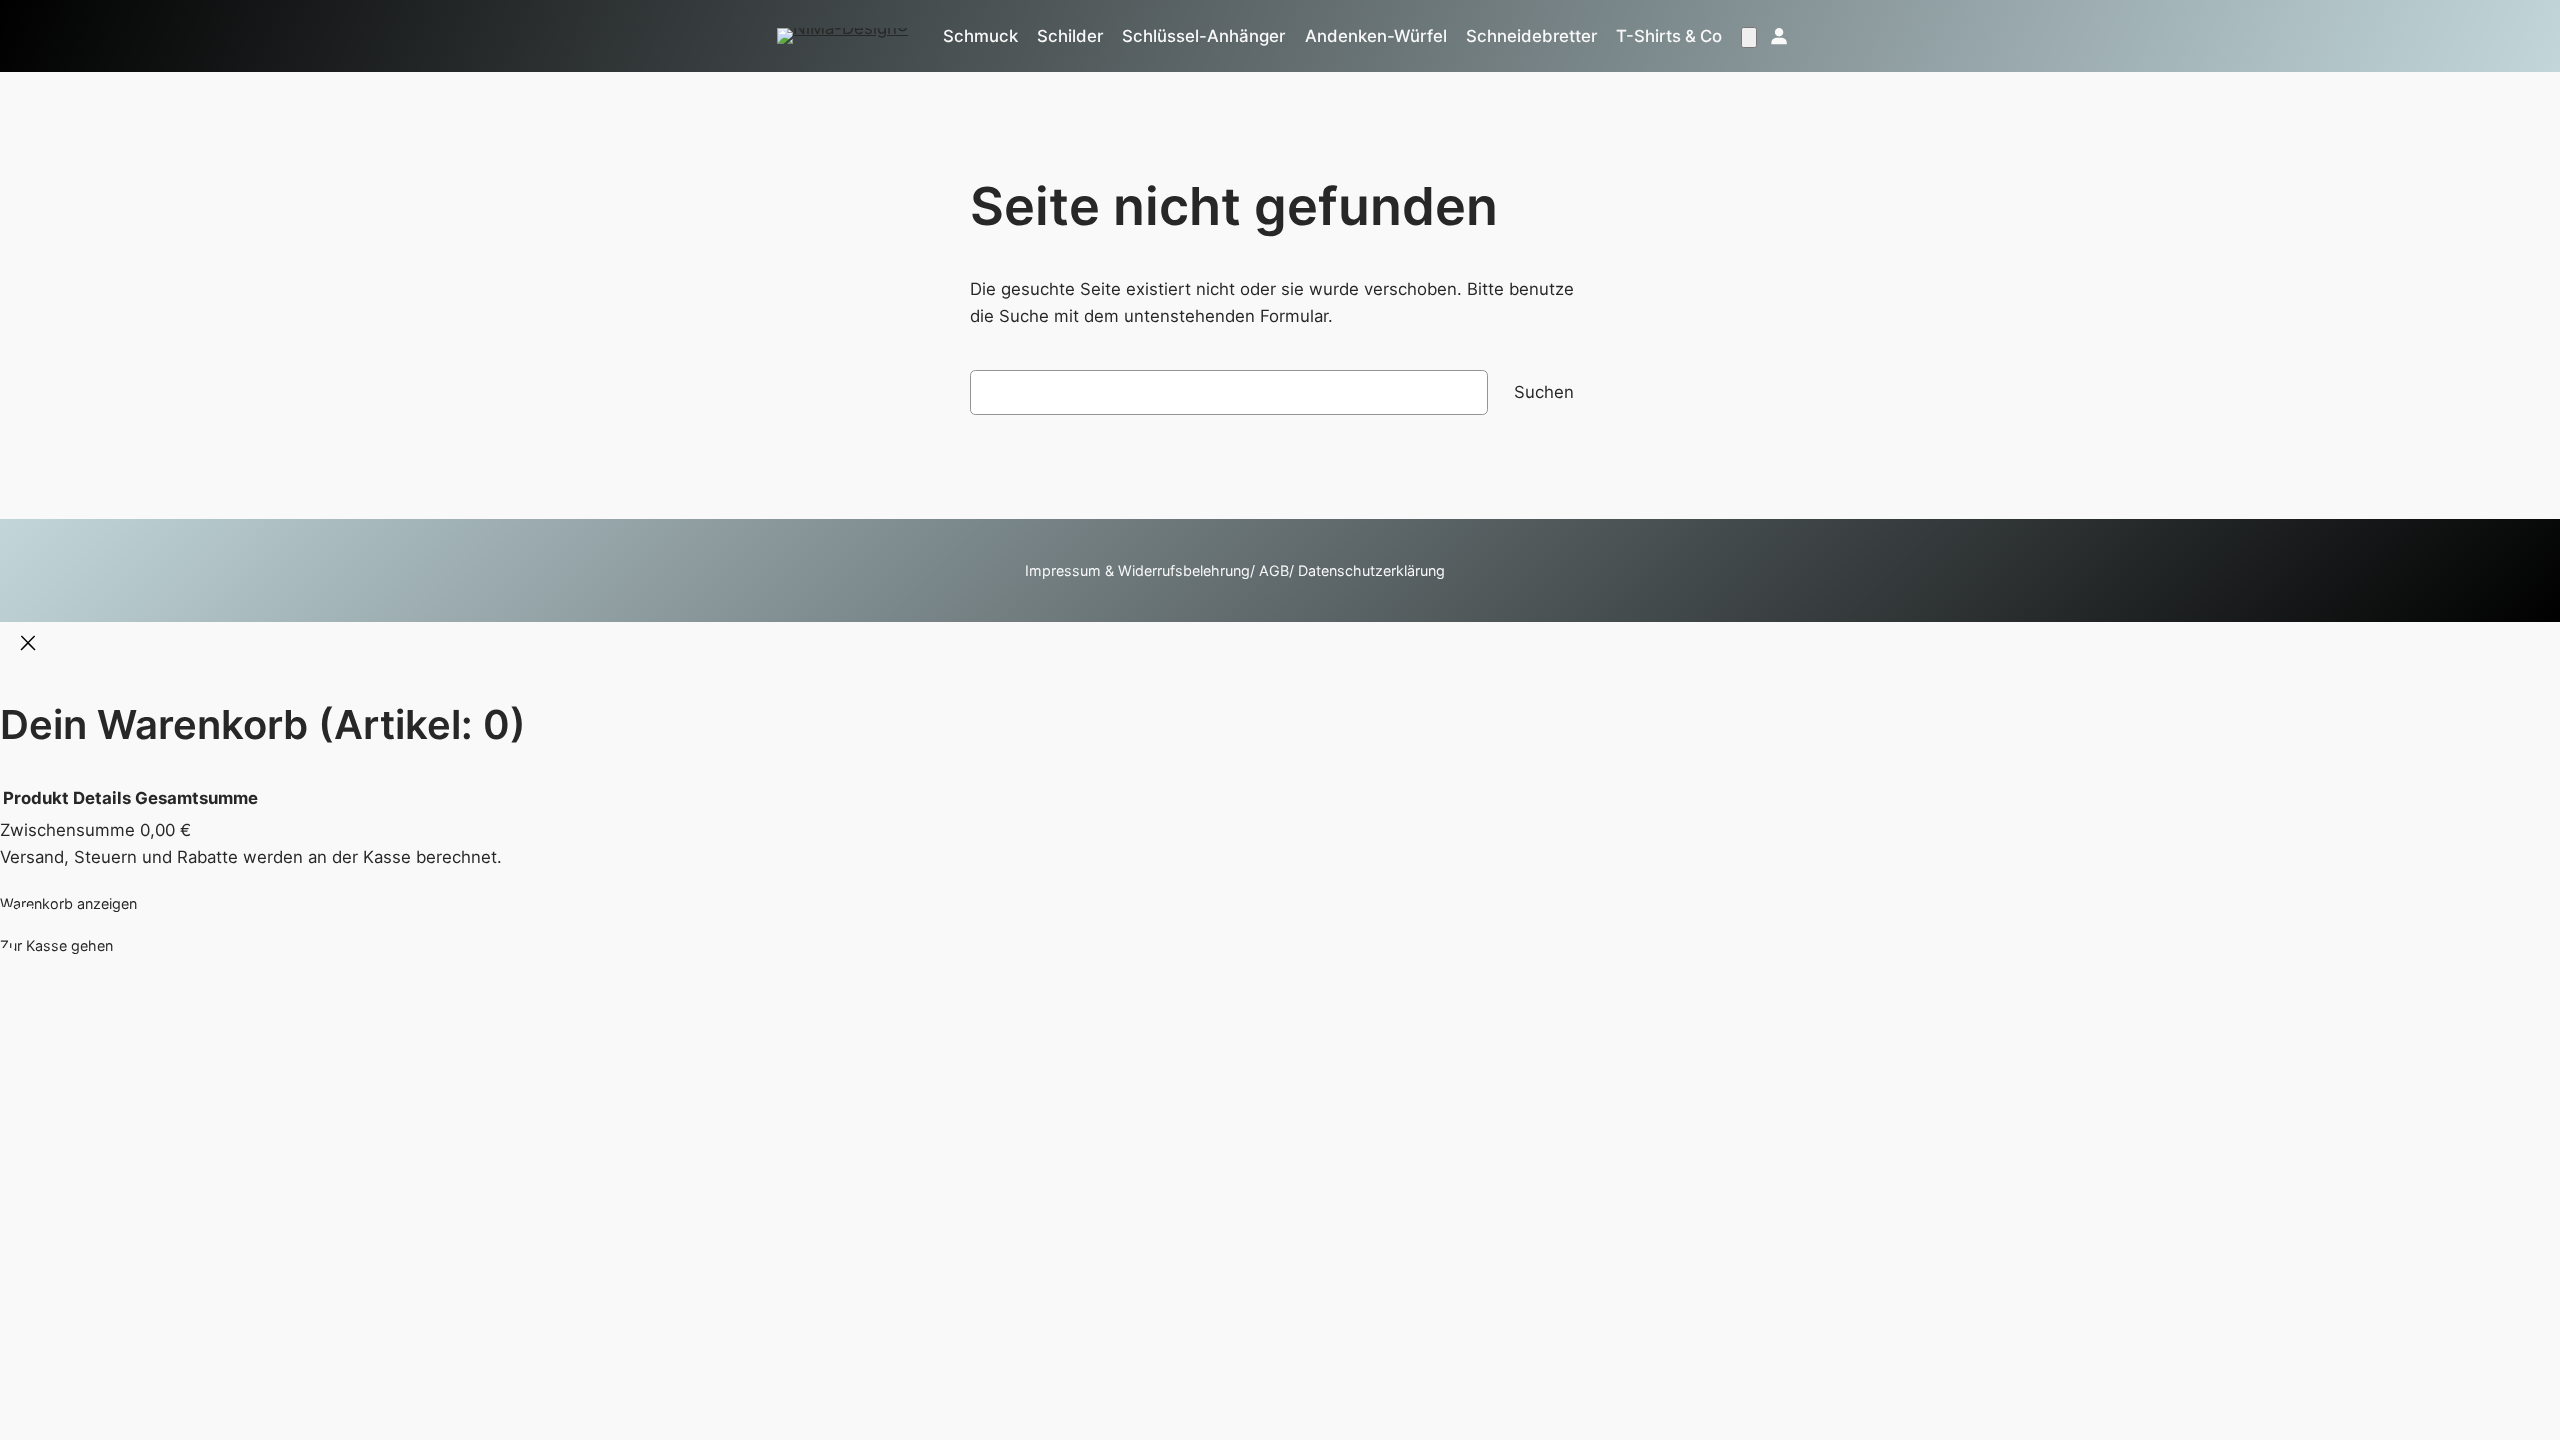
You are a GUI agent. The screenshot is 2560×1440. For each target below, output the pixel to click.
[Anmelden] (1778, 36)
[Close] (28, 645)
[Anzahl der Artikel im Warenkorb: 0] (1749, 37)
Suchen (1544, 392)
